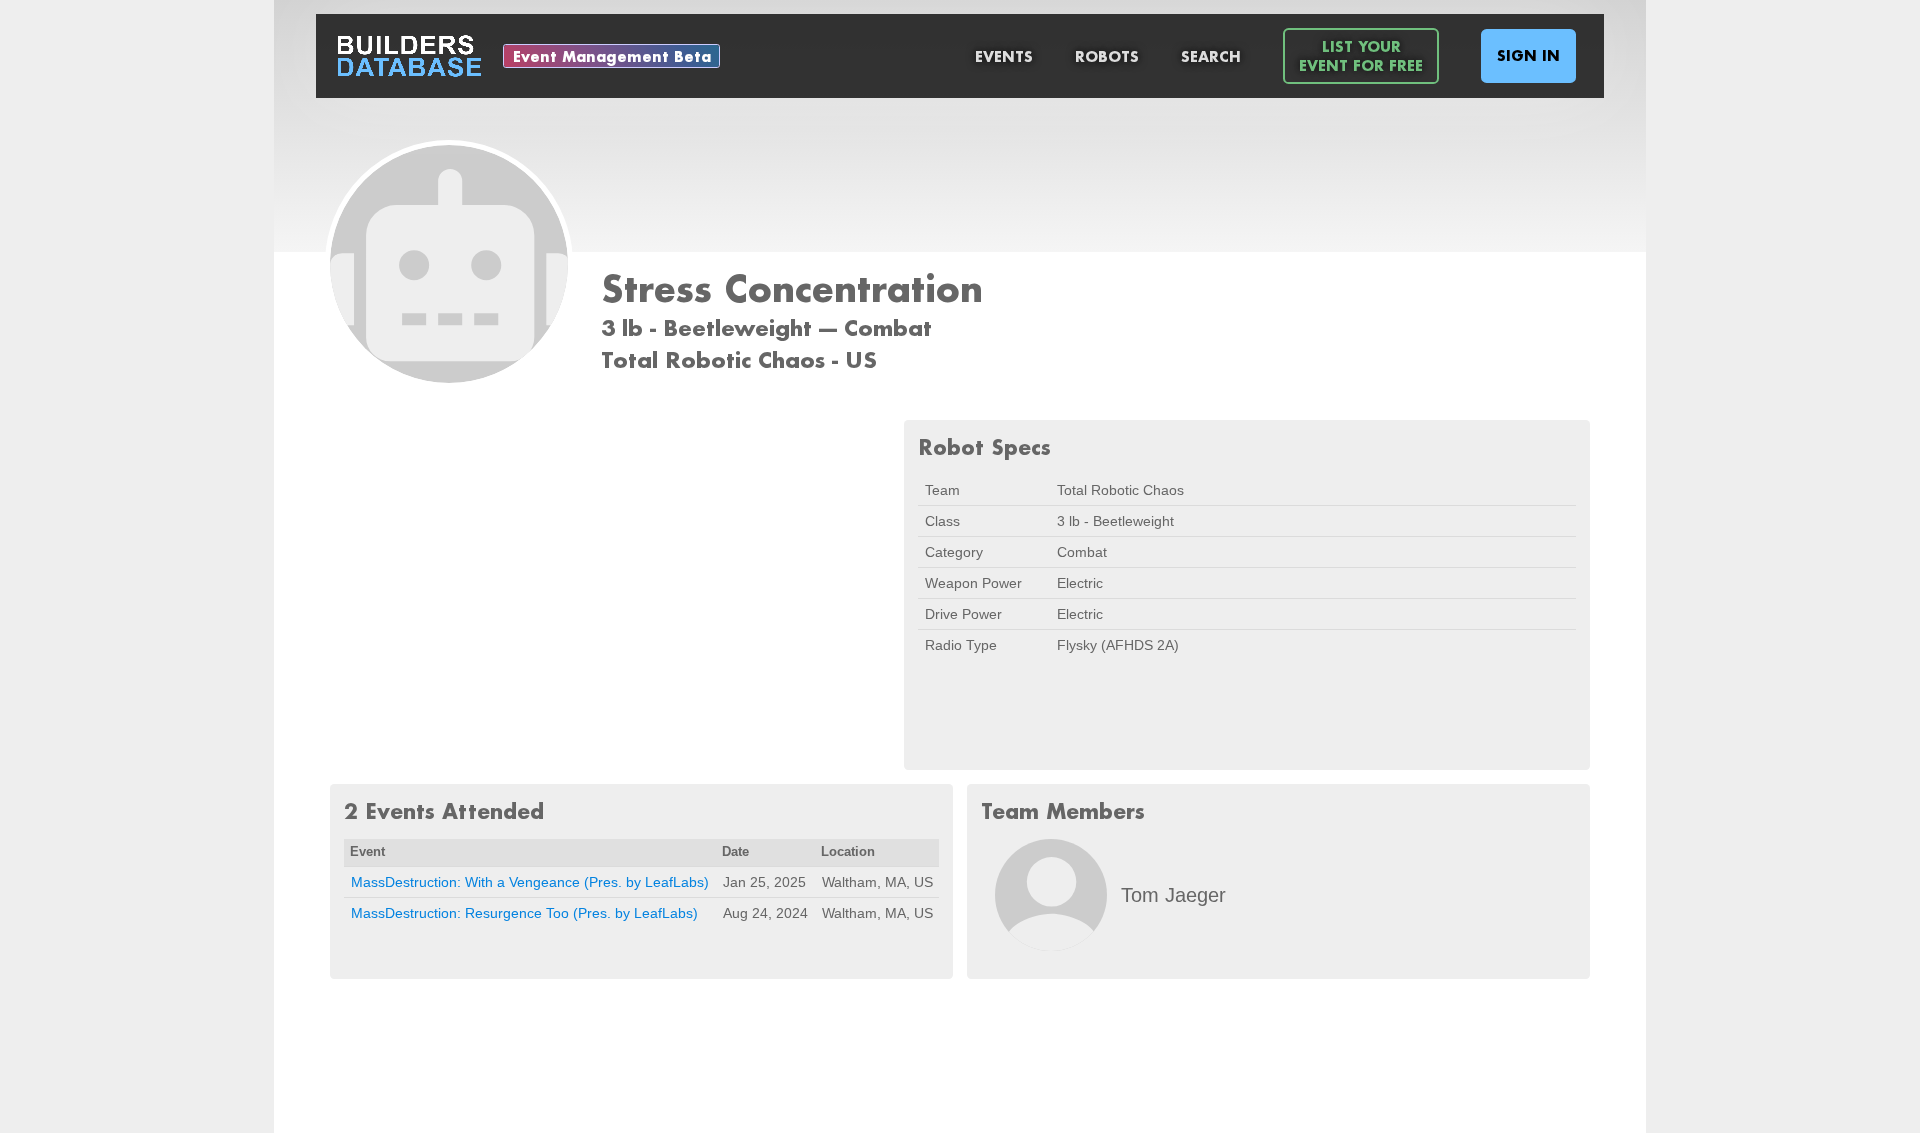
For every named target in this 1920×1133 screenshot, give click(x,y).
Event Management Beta (612, 56)
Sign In (1528, 55)
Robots (1107, 56)
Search (1211, 56)
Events (1004, 56)
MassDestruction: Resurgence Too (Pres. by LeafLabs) (524, 913)
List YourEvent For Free (1361, 56)
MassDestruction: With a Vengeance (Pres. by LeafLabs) (530, 882)
